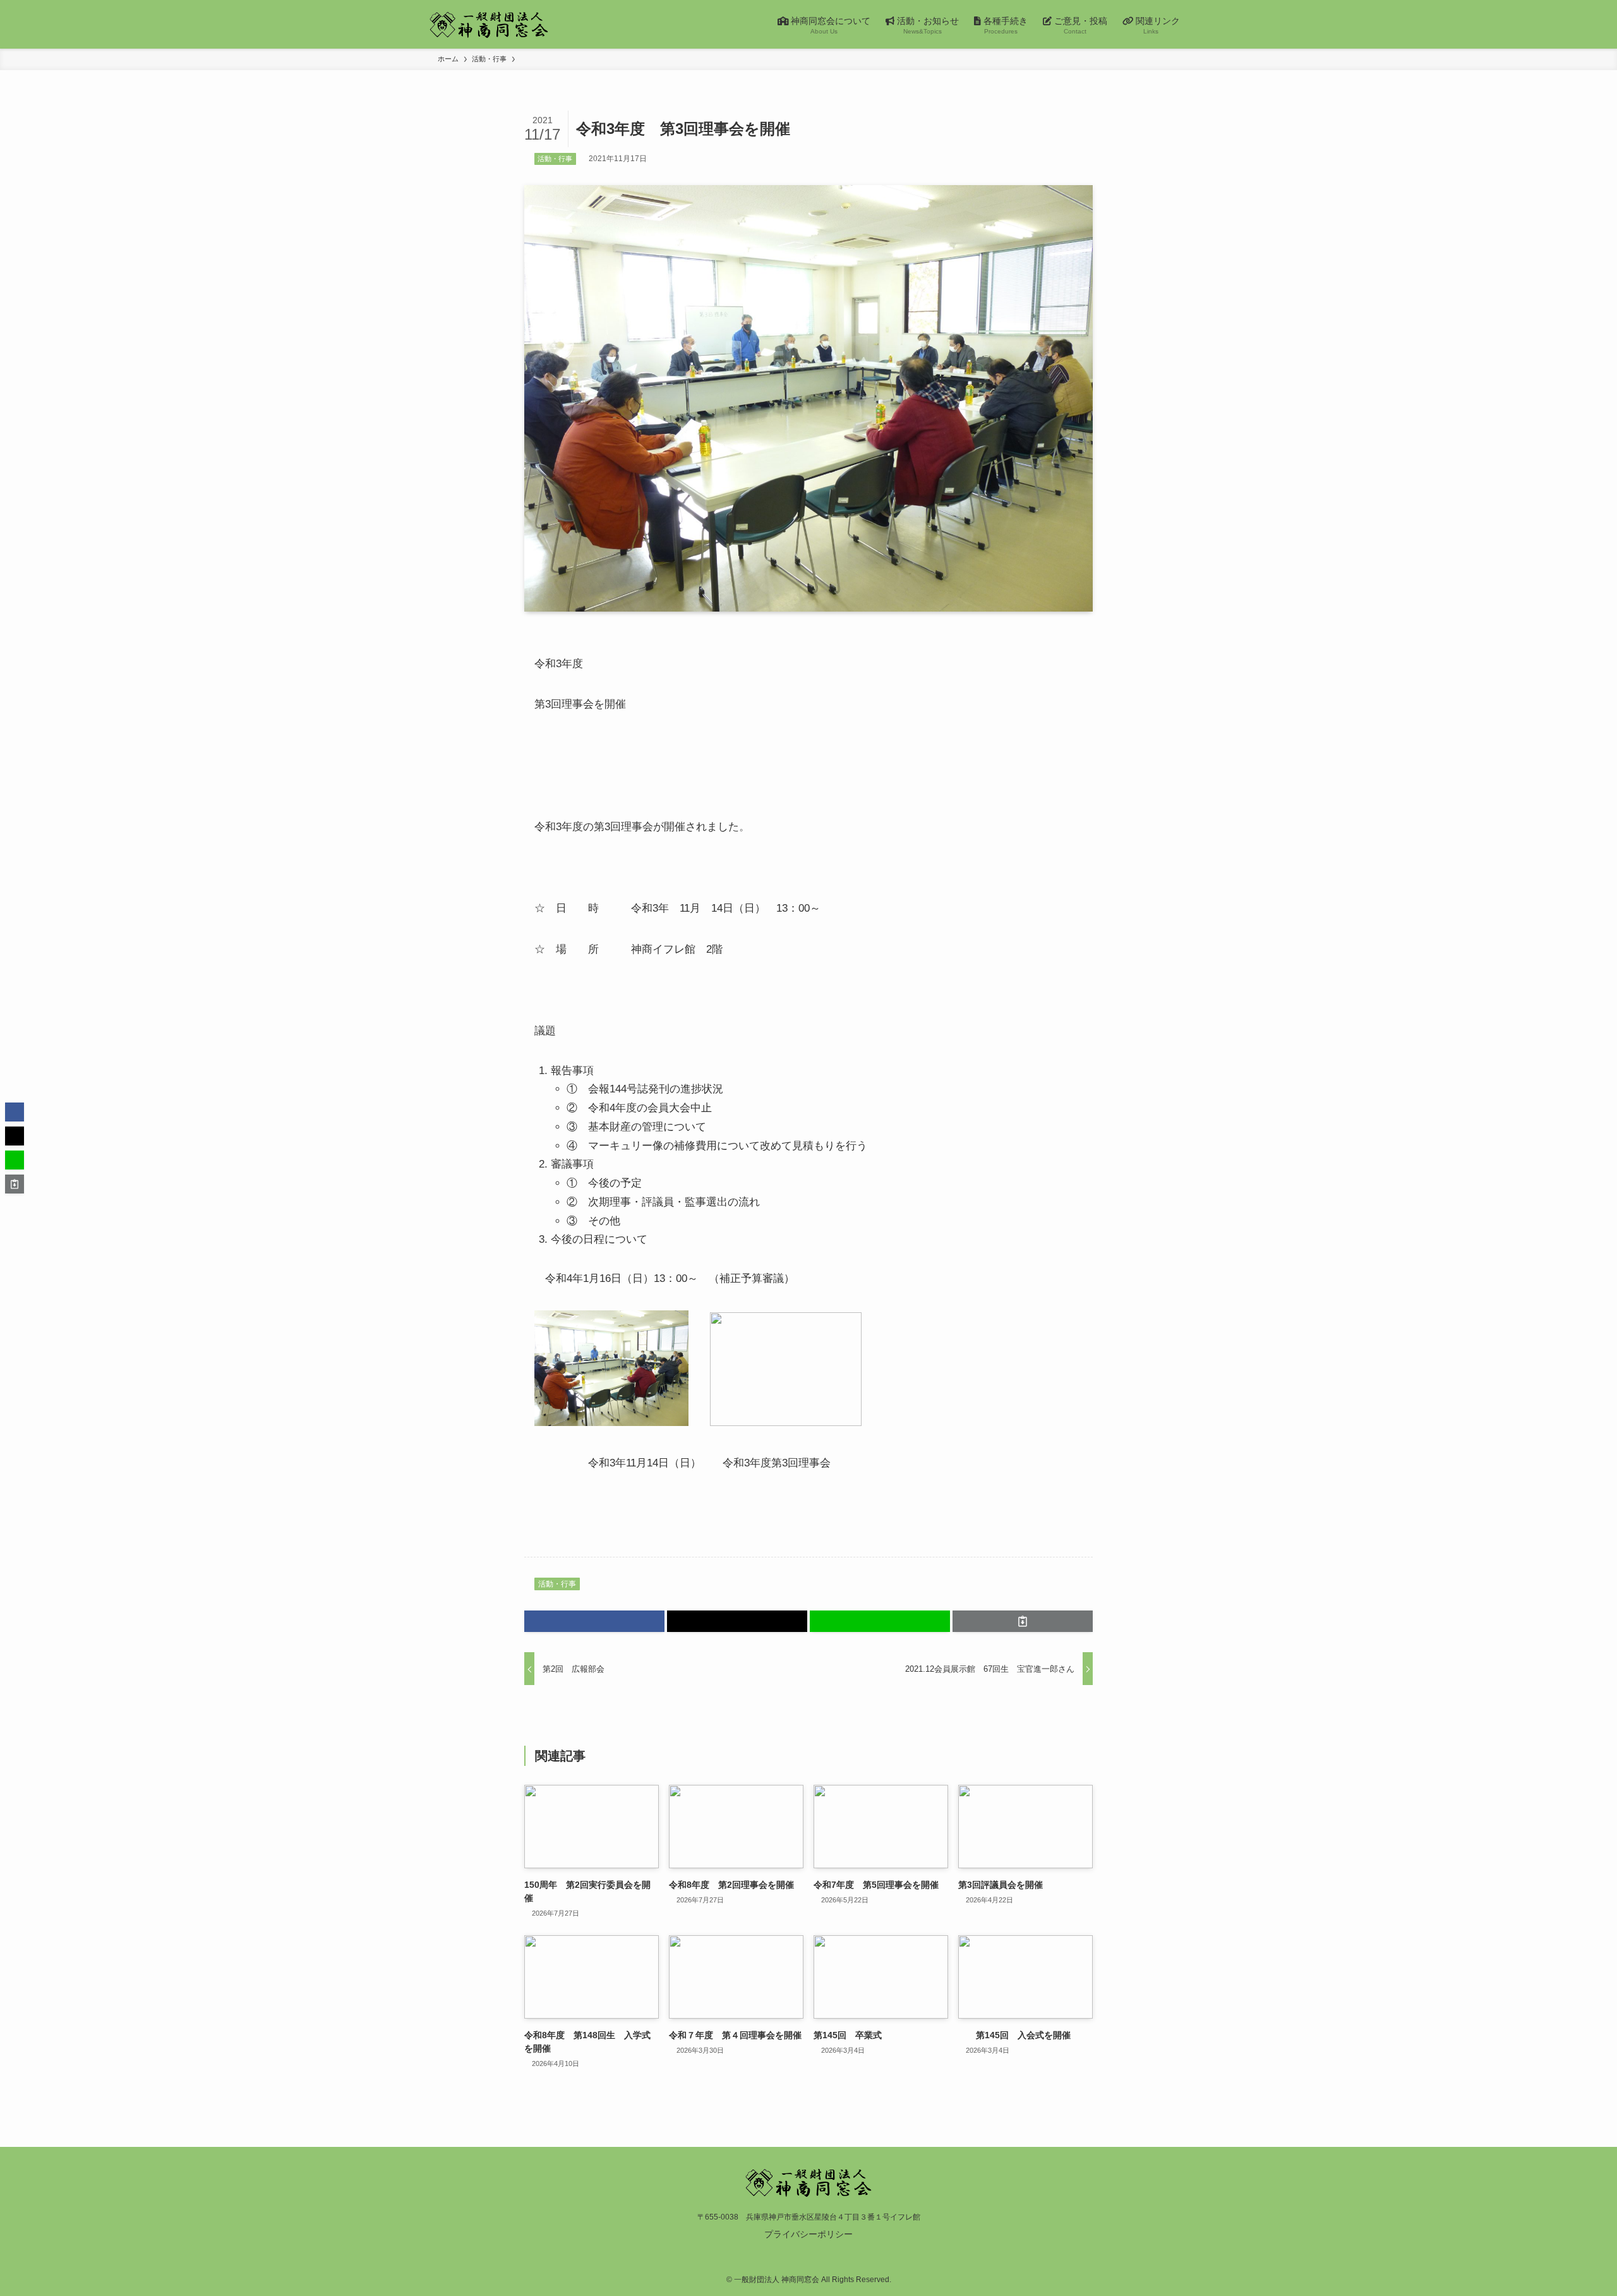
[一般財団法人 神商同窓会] (489, 24)
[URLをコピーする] (1023, 1621)
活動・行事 (555, 159)
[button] (594, 1621)
